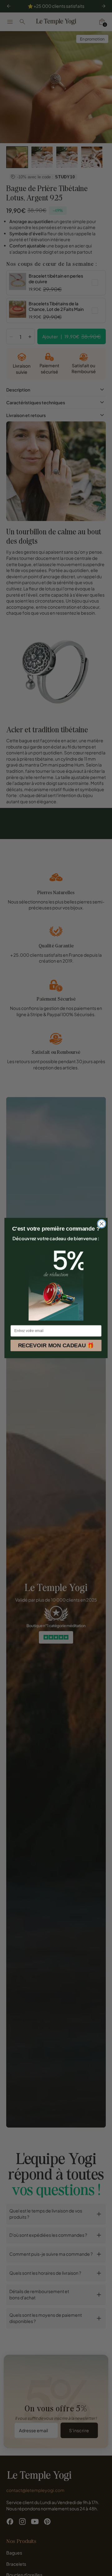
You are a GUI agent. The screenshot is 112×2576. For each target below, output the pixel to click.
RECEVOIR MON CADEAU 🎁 (56, 1345)
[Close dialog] (102, 1224)
